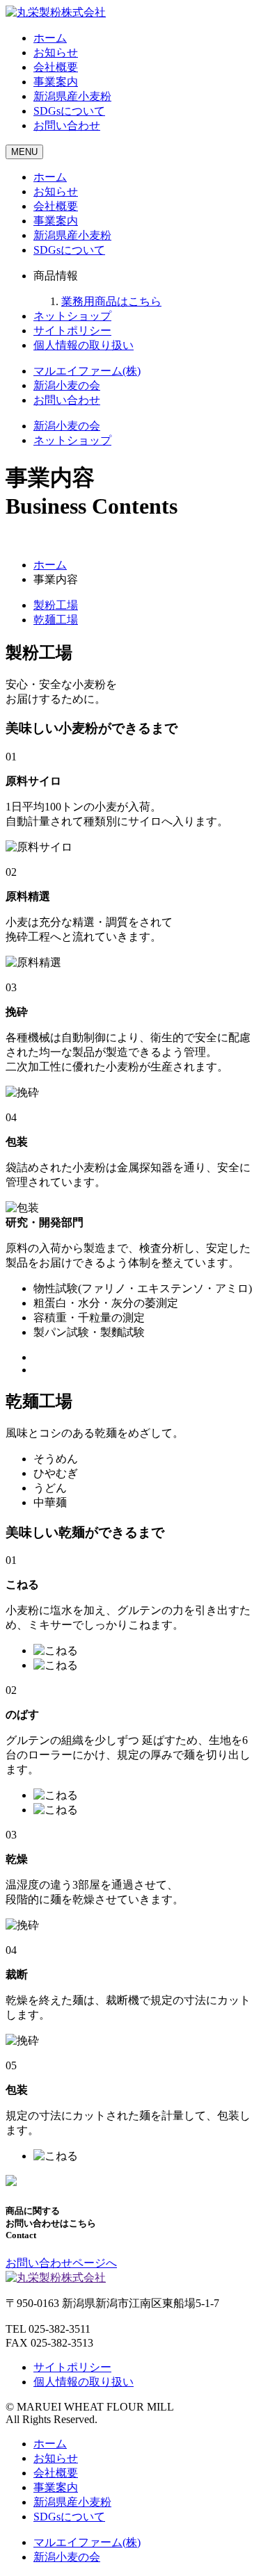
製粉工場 (56, 605)
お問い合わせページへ (61, 2263)
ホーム (50, 38)
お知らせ (56, 52)
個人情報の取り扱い (84, 345)
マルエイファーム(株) (87, 371)
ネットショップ (72, 316)
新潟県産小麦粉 (72, 96)
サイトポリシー (72, 331)
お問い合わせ (67, 125)
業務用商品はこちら (111, 301)
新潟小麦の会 (67, 385)
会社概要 (56, 67)
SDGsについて (69, 111)
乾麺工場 (56, 620)
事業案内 (56, 82)
